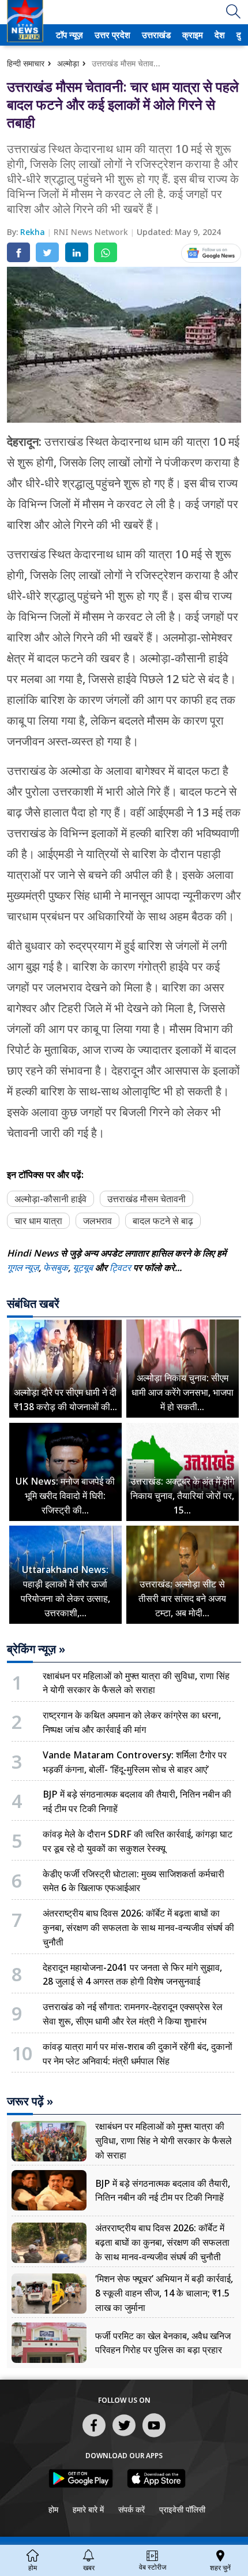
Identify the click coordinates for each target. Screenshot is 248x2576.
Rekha (34, 232)
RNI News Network (92, 232)
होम (53, 2509)
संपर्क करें (131, 2509)
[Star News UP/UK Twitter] (124, 2436)
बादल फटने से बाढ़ (163, 1221)
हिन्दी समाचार (26, 63)
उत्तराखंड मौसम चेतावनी (146, 1199)
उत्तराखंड (155, 35)
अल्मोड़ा (68, 63)
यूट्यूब (84, 1268)
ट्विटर (120, 1268)
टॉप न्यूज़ (68, 35)
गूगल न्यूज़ (23, 1268)
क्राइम (191, 35)
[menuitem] (69, 35)
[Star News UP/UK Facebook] (94, 2436)
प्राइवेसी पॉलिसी (182, 2509)
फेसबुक (56, 1268)
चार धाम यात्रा (38, 1221)
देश (219, 35)
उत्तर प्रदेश (110, 35)
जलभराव (97, 1221)
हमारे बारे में (88, 2509)
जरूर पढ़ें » (30, 2101)
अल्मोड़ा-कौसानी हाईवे (50, 1199)
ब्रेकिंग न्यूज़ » (36, 1649)
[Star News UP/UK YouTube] (154, 2436)
